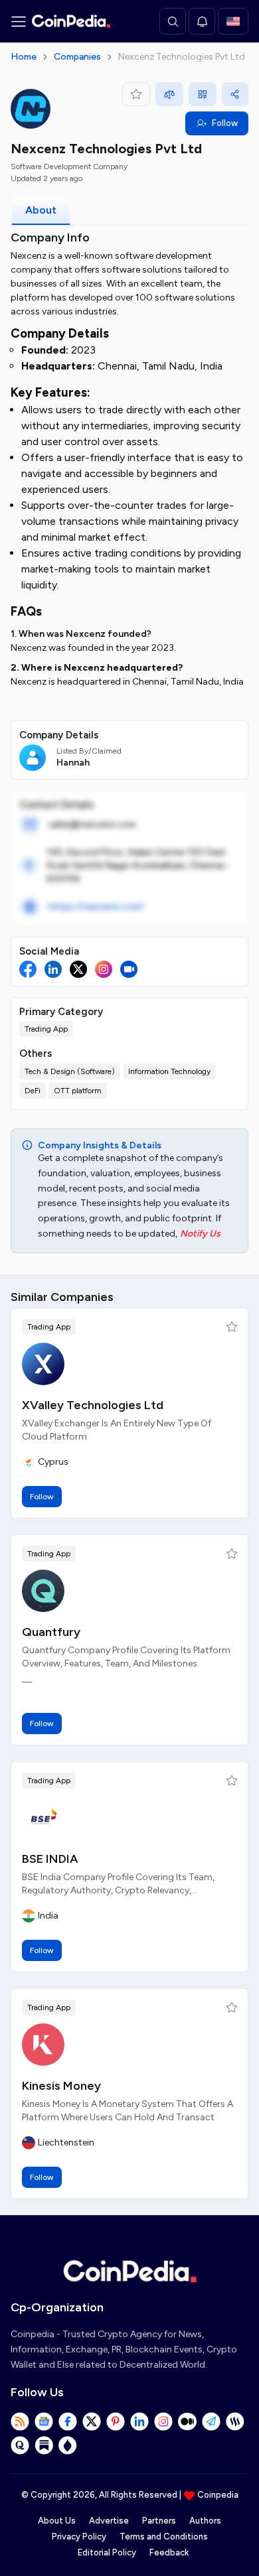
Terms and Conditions (164, 2537)
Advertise (109, 2521)
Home (24, 57)
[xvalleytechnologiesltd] (43, 1364)
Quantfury (51, 1632)
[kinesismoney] (43, 2045)
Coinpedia (218, 2495)
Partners (159, 2521)
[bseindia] (43, 1818)
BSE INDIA (50, 1859)
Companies (77, 57)
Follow (225, 123)
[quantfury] (43, 1591)
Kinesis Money (61, 2086)
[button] (232, 1327)
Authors (205, 2521)
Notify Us (200, 1234)
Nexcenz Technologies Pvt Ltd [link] (182, 57)
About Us (57, 2521)
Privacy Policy (79, 2537)
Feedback (169, 2552)
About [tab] (41, 210)
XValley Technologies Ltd (93, 1405)
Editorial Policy (107, 2552)
